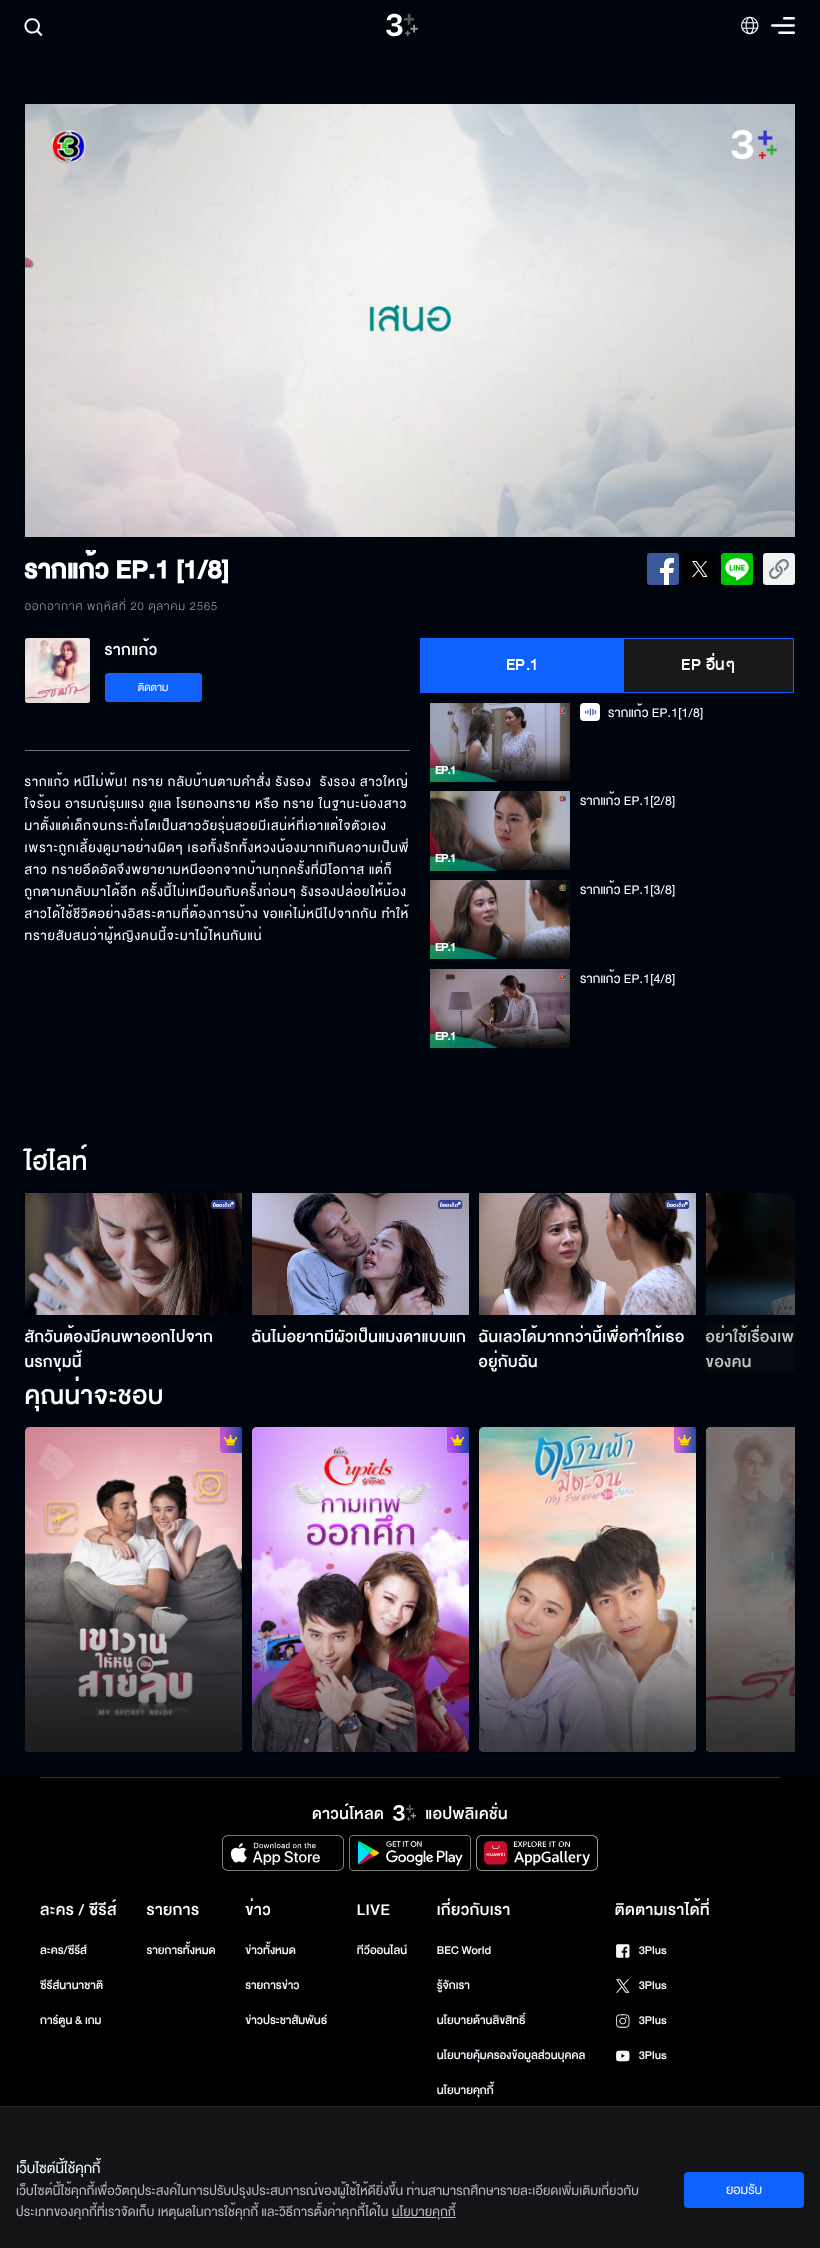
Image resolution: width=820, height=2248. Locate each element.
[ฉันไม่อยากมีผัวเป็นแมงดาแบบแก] (360, 1254)
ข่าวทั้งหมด (270, 1950)
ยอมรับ (744, 2190)
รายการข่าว (272, 1985)
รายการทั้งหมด (180, 1950)
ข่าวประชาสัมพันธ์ (286, 2020)
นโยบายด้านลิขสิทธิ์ (481, 2020)
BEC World (464, 1950)
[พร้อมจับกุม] (133, 1590)
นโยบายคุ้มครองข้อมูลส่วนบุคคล (511, 2055)
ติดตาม (153, 687)
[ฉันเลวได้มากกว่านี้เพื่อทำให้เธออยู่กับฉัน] (587, 1254)
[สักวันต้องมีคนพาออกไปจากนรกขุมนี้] (133, 1254)
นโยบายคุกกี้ (465, 2090)
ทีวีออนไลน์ (382, 1950)
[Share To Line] (737, 569)
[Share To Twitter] (700, 569)
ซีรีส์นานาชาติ (71, 1985)
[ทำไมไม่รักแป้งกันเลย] (587, 1590)
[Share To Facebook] (663, 569)
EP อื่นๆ (708, 665)
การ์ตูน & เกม (71, 2020)
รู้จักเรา (453, 1985)
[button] (179, 321)
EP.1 (522, 665)
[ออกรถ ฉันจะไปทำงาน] (360, 1590)
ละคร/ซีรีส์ (63, 1950)
